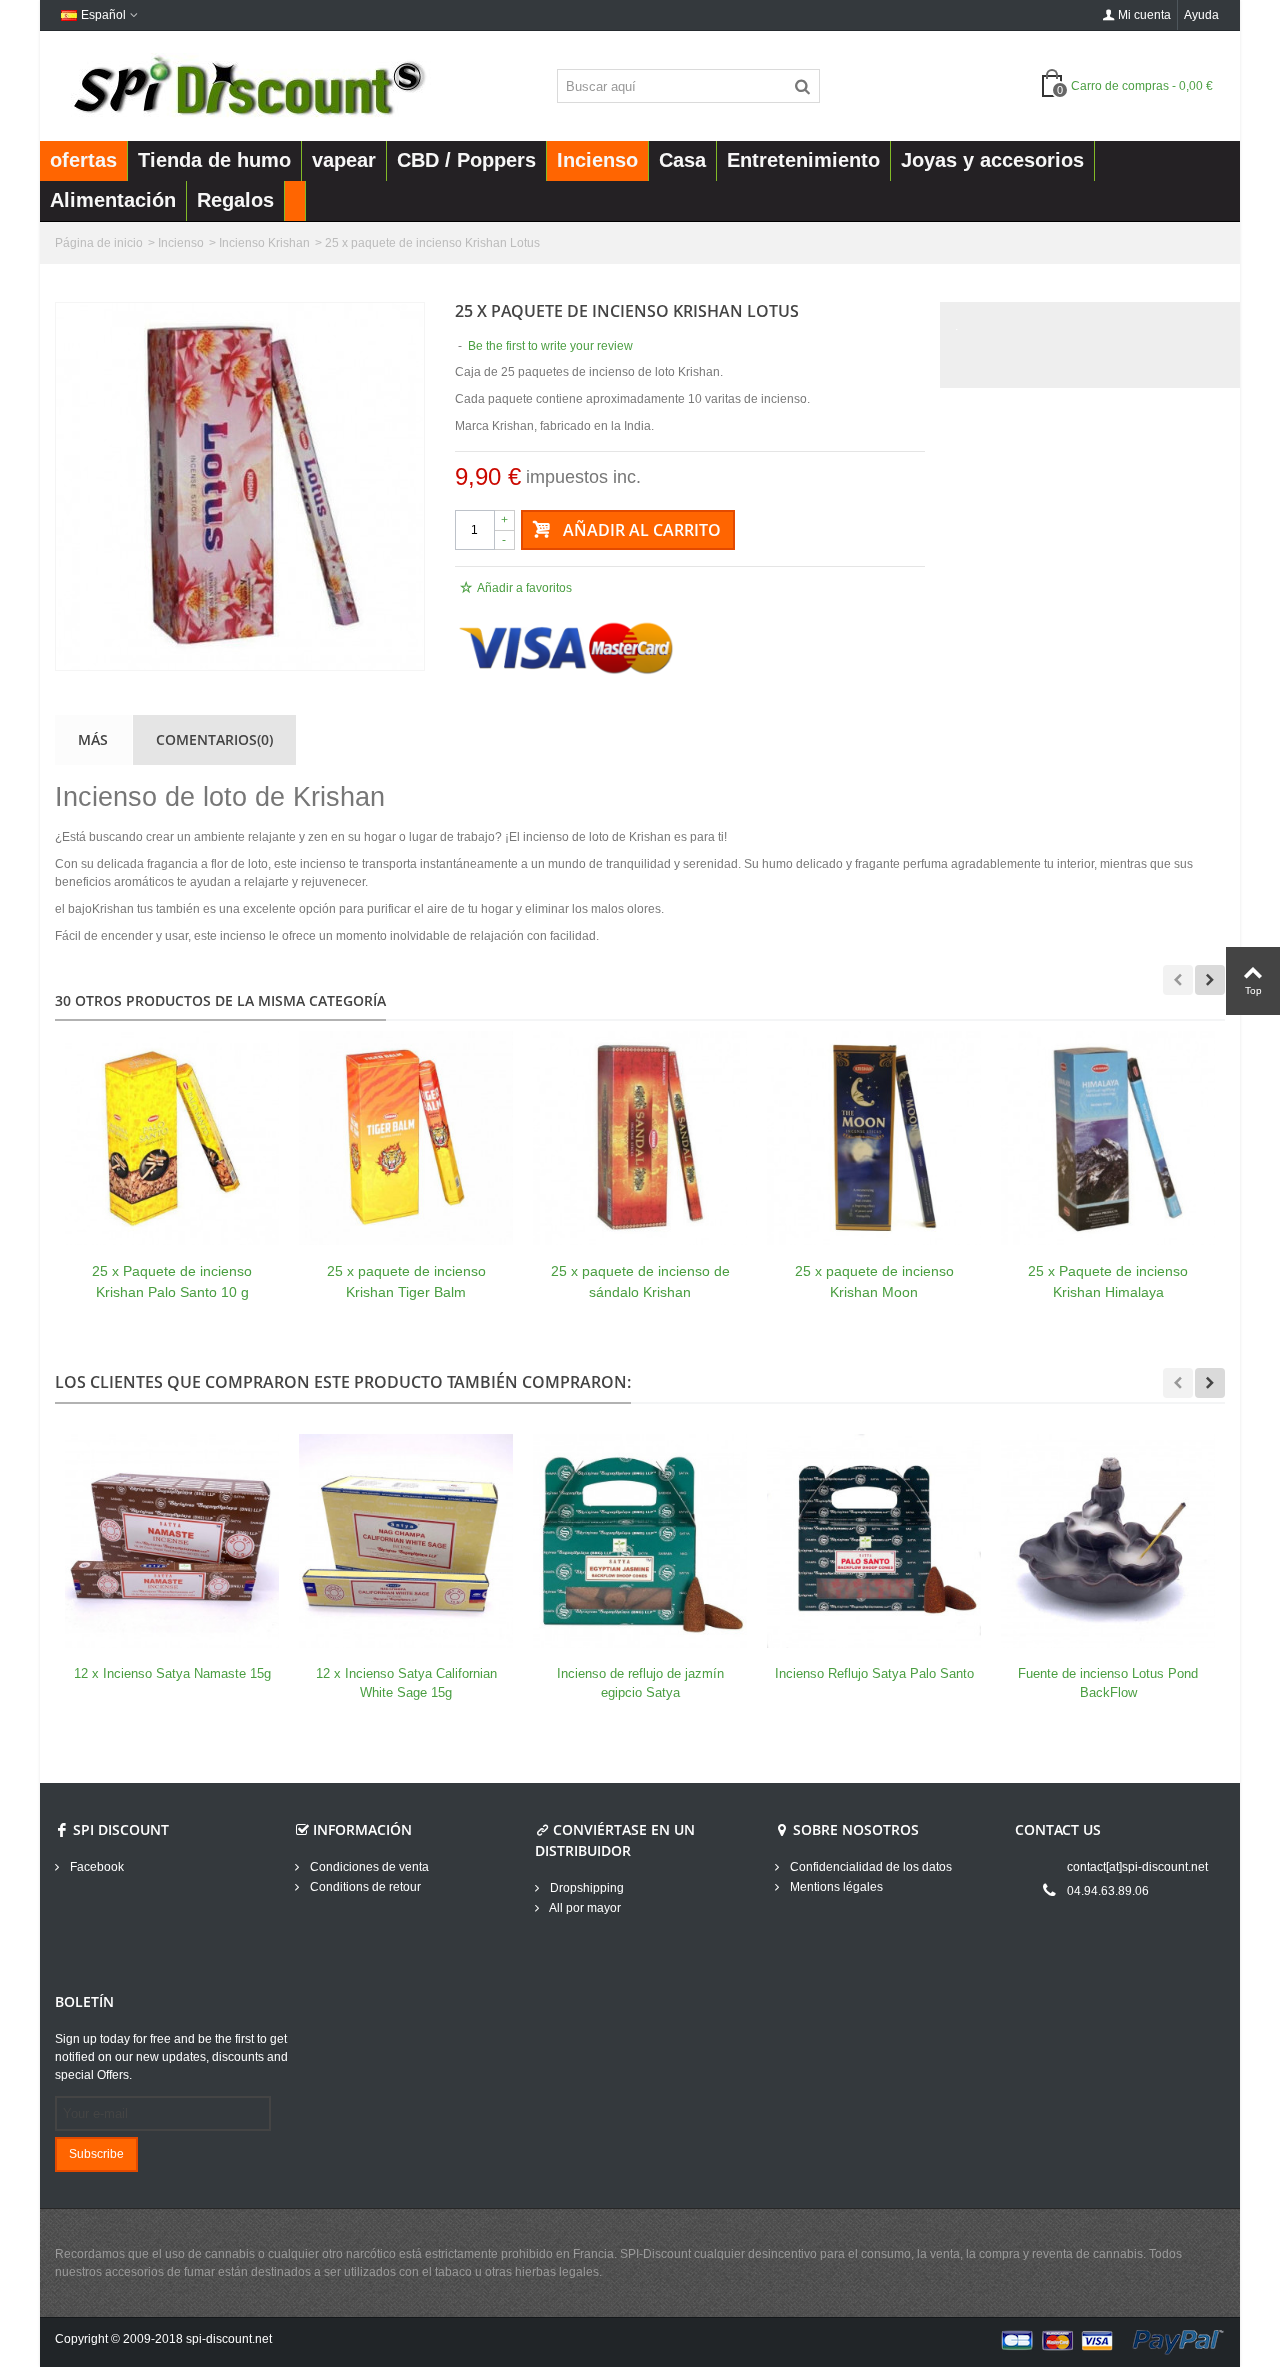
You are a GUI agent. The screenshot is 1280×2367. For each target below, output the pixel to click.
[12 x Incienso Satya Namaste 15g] (172, 1541)
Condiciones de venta (368, 1867)
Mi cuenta (1144, 15)
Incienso (181, 243)
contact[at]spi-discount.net (1137, 1867)
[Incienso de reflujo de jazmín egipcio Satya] (640, 1541)
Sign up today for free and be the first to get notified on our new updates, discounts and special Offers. (171, 2057)
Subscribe (96, 2154)
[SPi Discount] (247, 85)
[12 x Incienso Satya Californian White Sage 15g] (406, 1541)
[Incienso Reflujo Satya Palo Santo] (874, 1541)
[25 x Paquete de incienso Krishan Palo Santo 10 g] (172, 1138)
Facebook (95, 1867)
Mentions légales (835, 1887)
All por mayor (584, 1908)
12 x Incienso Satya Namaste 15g (172, 1673)
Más (93, 739)
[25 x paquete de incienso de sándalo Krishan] (640, 1138)
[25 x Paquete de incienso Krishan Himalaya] (1108, 1138)
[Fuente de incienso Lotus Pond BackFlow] (1108, 1541)
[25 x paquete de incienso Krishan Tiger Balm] (406, 1138)
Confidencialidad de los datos (869, 1867)
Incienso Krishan (264, 243)
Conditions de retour (364, 1887)
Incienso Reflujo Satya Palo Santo (874, 1673)
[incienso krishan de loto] (240, 486)
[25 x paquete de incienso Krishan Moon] (874, 1138)
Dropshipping (585, 1888)
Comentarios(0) (214, 739)
